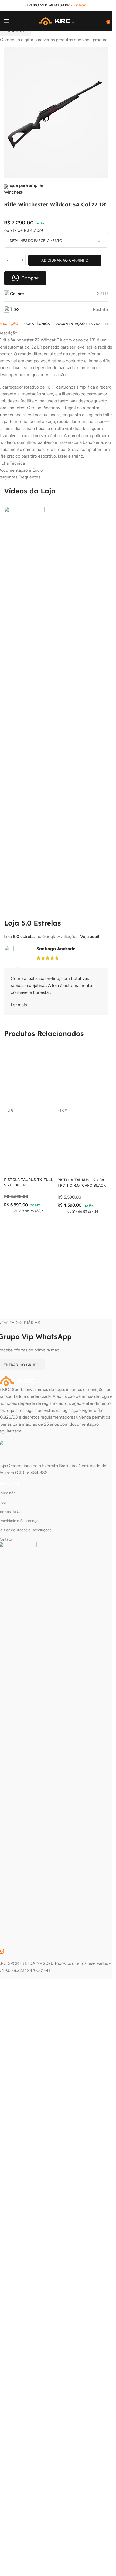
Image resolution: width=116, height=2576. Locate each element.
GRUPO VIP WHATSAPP (47, 5)
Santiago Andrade (56, 949)
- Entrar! (79, 5)
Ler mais (19, 1005)
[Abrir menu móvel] (7, 21)
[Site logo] (56, 21)
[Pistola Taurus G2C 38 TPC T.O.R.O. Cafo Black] (83, 1075)
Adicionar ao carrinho (65, 260)
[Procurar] (103, 21)
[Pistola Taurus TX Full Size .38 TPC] (29, 1075)
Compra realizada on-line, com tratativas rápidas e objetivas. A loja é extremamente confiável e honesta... (51, 985)
